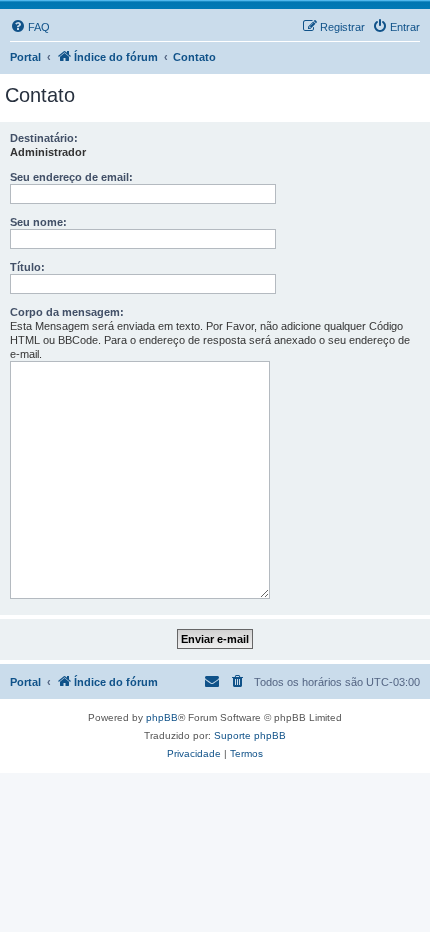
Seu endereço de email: (71, 177)
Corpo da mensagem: (67, 312)
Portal (25, 57)
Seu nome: (38, 222)
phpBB (162, 717)
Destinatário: (44, 138)
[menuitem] (30, 27)
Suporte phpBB (250, 735)
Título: (27, 267)
